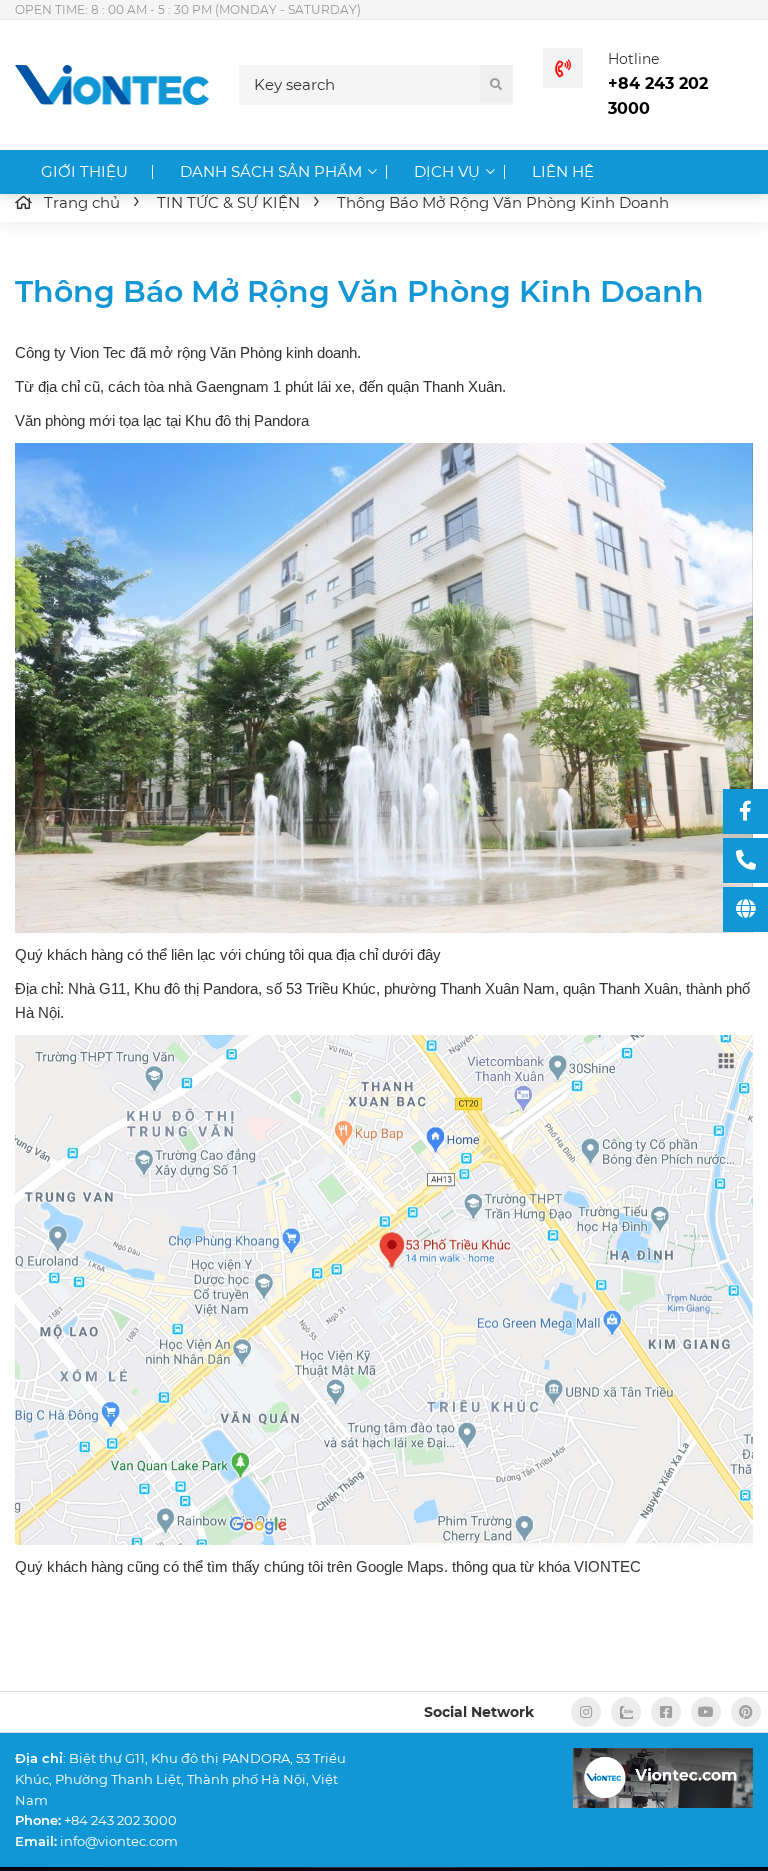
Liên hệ (563, 171)
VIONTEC (607, 1566)
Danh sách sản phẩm (271, 171)
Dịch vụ (447, 171)
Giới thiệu (84, 171)
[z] (626, 1712)
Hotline (633, 59)
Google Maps (400, 1566)
